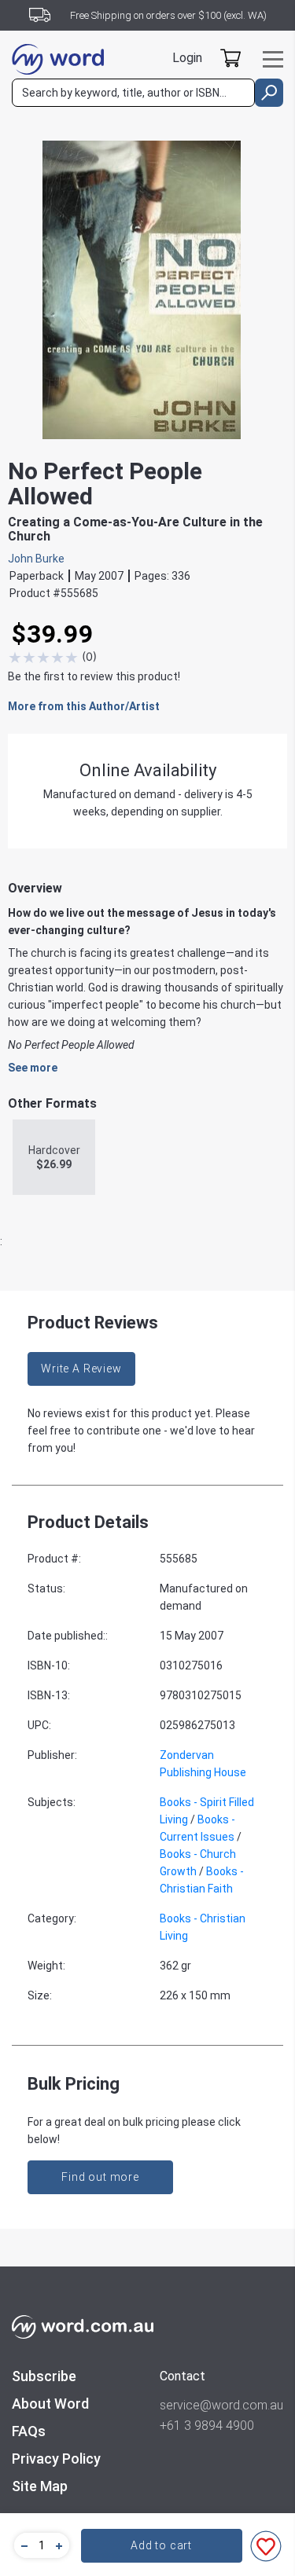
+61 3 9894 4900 (207, 2426)
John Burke (36, 559)
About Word (50, 2404)
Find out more (100, 2177)
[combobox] (133, 93)
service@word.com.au (221, 2405)
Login (187, 58)
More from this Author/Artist (84, 706)
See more (33, 1068)
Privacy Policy (56, 2459)
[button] (22, 2545)
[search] (269, 93)
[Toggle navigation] (273, 59)
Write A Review (81, 1369)
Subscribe (44, 2376)
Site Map (40, 2486)
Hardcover (54, 1157)
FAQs (29, 2431)
